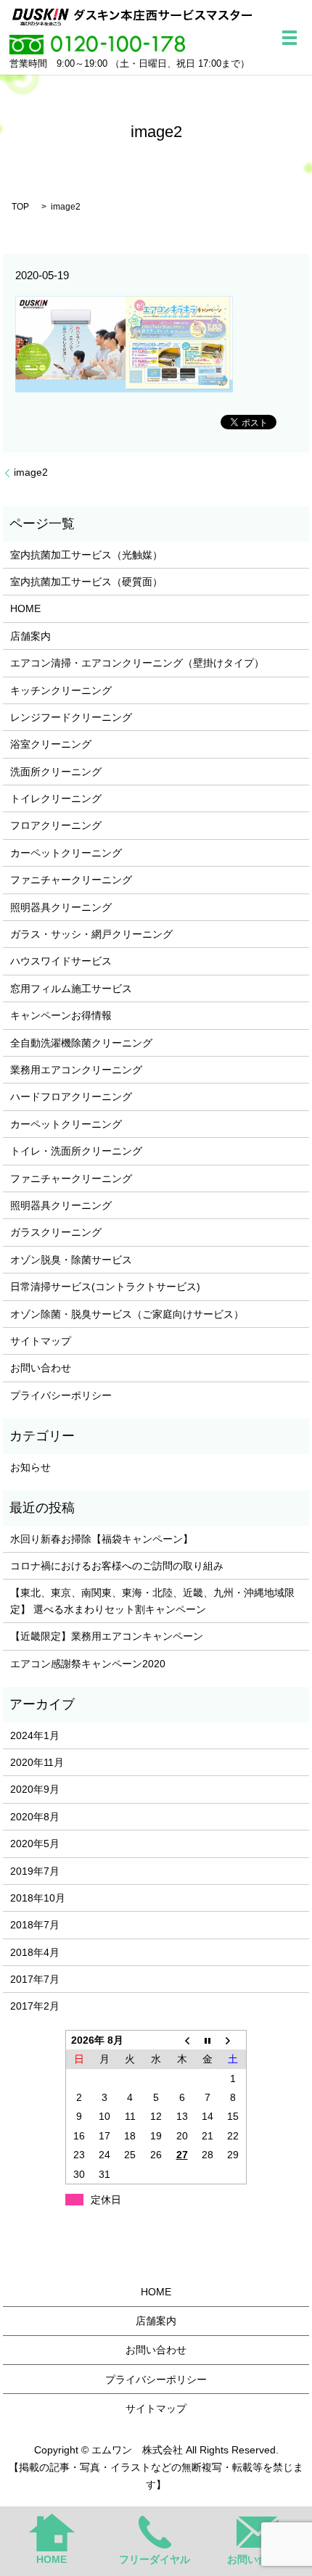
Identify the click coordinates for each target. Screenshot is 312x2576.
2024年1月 (35, 1735)
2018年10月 (38, 1898)
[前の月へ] (182, 2040)
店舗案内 (30, 636)
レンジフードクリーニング (71, 717)
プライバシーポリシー (61, 1395)
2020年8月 (35, 1817)
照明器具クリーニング (61, 907)
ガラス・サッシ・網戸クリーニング (91, 934)
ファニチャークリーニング (71, 880)
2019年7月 (35, 1871)
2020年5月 (35, 1844)
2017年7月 (35, 1979)
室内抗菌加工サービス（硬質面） (86, 582)
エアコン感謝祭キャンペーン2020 (88, 1664)
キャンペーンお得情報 (61, 1015)
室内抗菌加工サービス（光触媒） (86, 555)
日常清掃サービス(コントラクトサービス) (105, 1287)
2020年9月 (35, 1789)
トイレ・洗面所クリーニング (76, 1151)
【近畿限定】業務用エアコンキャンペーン (107, 1636)
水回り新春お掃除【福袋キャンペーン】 (102, 1539)
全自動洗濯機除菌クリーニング (81, 1043)
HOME (25, 608)
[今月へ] (208, 2040)
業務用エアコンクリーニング (76, 1070)
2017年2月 (35, 2006)
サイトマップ (41, 1341)
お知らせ (30, 1467)
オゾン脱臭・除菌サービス (71, 1260)
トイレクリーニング (56, 798)
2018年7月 (35, 1925)
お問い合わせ (41, 1368)
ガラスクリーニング (56, 1232)
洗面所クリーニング (56, 772)
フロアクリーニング (56, 825)
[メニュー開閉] (290, 38)
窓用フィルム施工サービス (71, 988)
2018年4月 (35, 1952)
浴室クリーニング (51, 744)
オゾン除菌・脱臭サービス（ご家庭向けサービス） (127, 1314)
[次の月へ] (234, 2040)
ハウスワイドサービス (61, 961)
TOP (20, 207)
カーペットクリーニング (66, 853)
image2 (31, 472)
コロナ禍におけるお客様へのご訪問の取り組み (117, 1566)
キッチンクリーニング (61, 690)
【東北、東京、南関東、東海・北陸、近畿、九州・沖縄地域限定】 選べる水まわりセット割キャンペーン (152, 1601)
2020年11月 (37, 1762)
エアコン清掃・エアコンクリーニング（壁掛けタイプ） (137, 663)
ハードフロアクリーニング (71, 1097)
